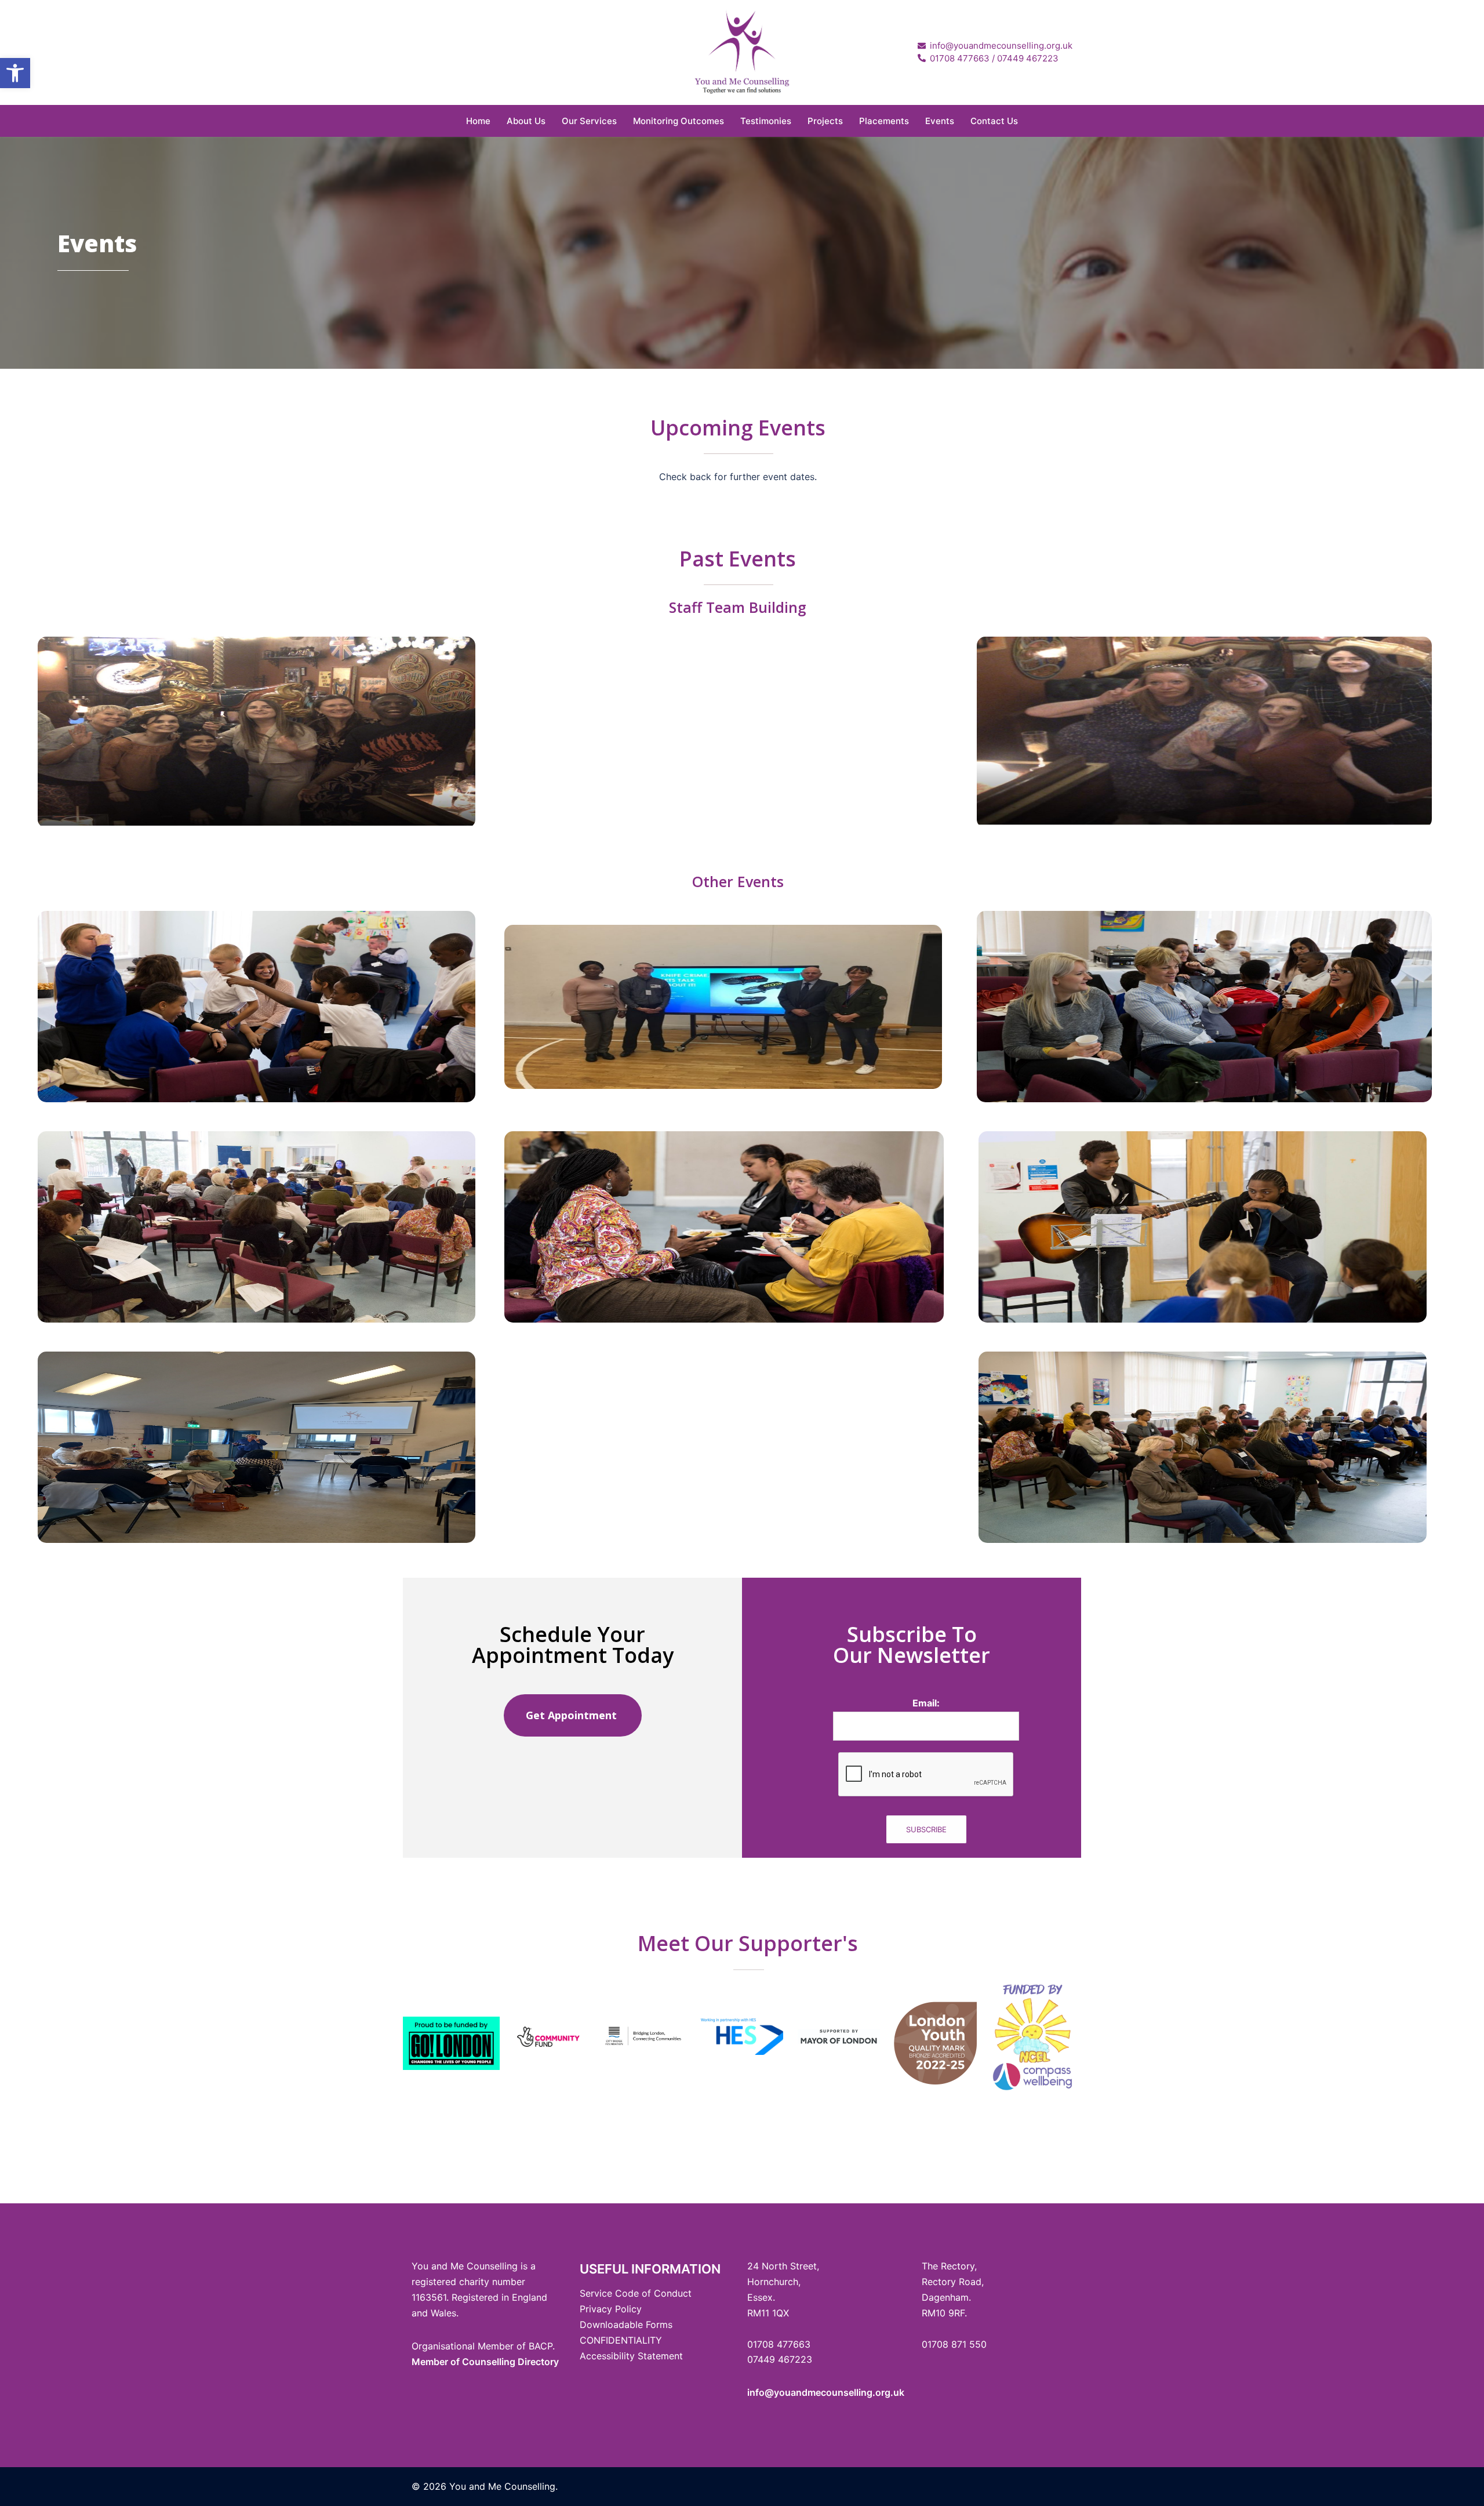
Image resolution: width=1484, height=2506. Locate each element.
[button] (15, 73)
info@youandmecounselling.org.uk (826, 2392)
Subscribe (926, 1829)
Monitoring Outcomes (679, 121)
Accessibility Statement (631, 2356)
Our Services (589, 121)
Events (940, 121)
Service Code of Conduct (636, 2293)
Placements (884, 121)
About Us (526, 121)
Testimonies (766, 121)
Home (478, 121)
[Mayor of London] (839, 2037)
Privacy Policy (611, 2309)
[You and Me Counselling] (742, 51)
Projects (825, 121)
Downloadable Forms (626, 2325)
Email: (926, 1703)
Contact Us (994, 121)
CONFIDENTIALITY (621, 2340)
